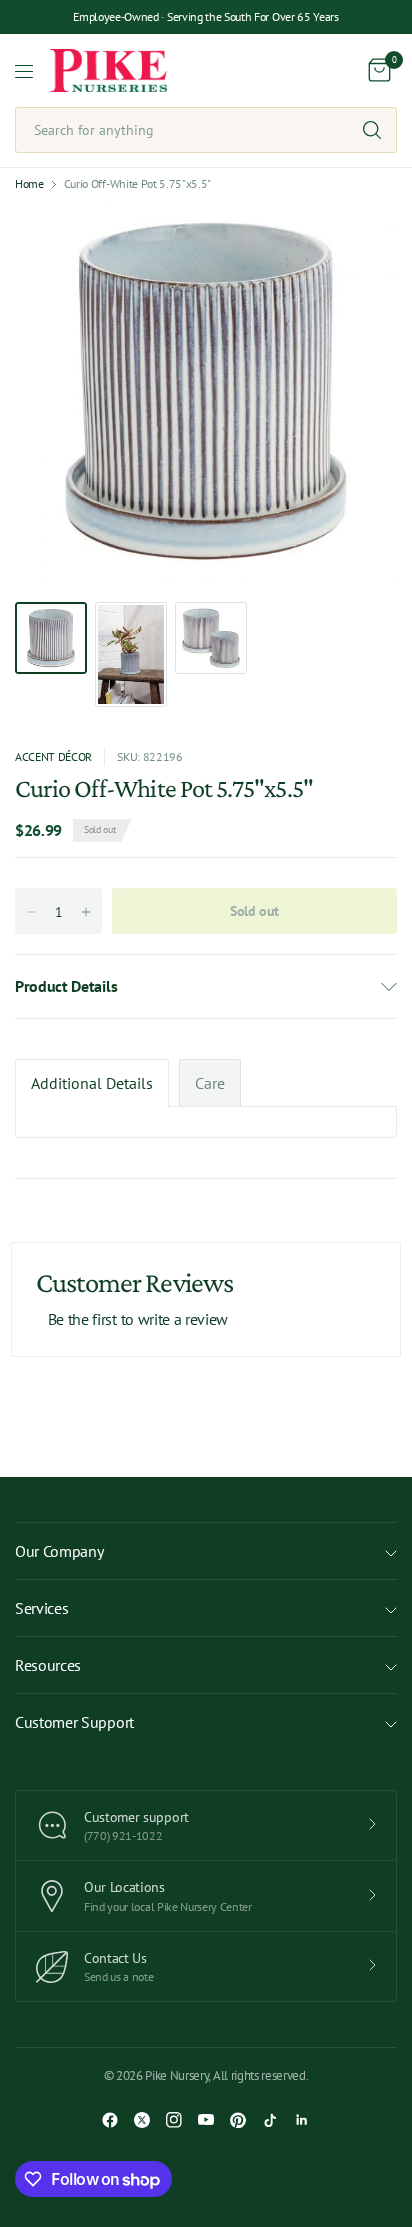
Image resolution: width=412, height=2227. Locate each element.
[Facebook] (110, 2120)
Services (41, 1608)
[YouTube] (206, 2120)
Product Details (66, 986)
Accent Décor (53, 756)
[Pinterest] (238, 2120)
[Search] (372, 130)
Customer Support (74, 1722)
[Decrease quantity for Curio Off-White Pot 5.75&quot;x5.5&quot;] (31, 912)
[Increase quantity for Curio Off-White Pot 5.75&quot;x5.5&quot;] (86, 912)
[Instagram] (174, 2120)
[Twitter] (142, 2120)
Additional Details (92, 1083)
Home (29, 184)
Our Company (59, 1551)
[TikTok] (270, 2120)
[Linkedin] (302, 2120)
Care (210, 1083)
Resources (48, 1665)
